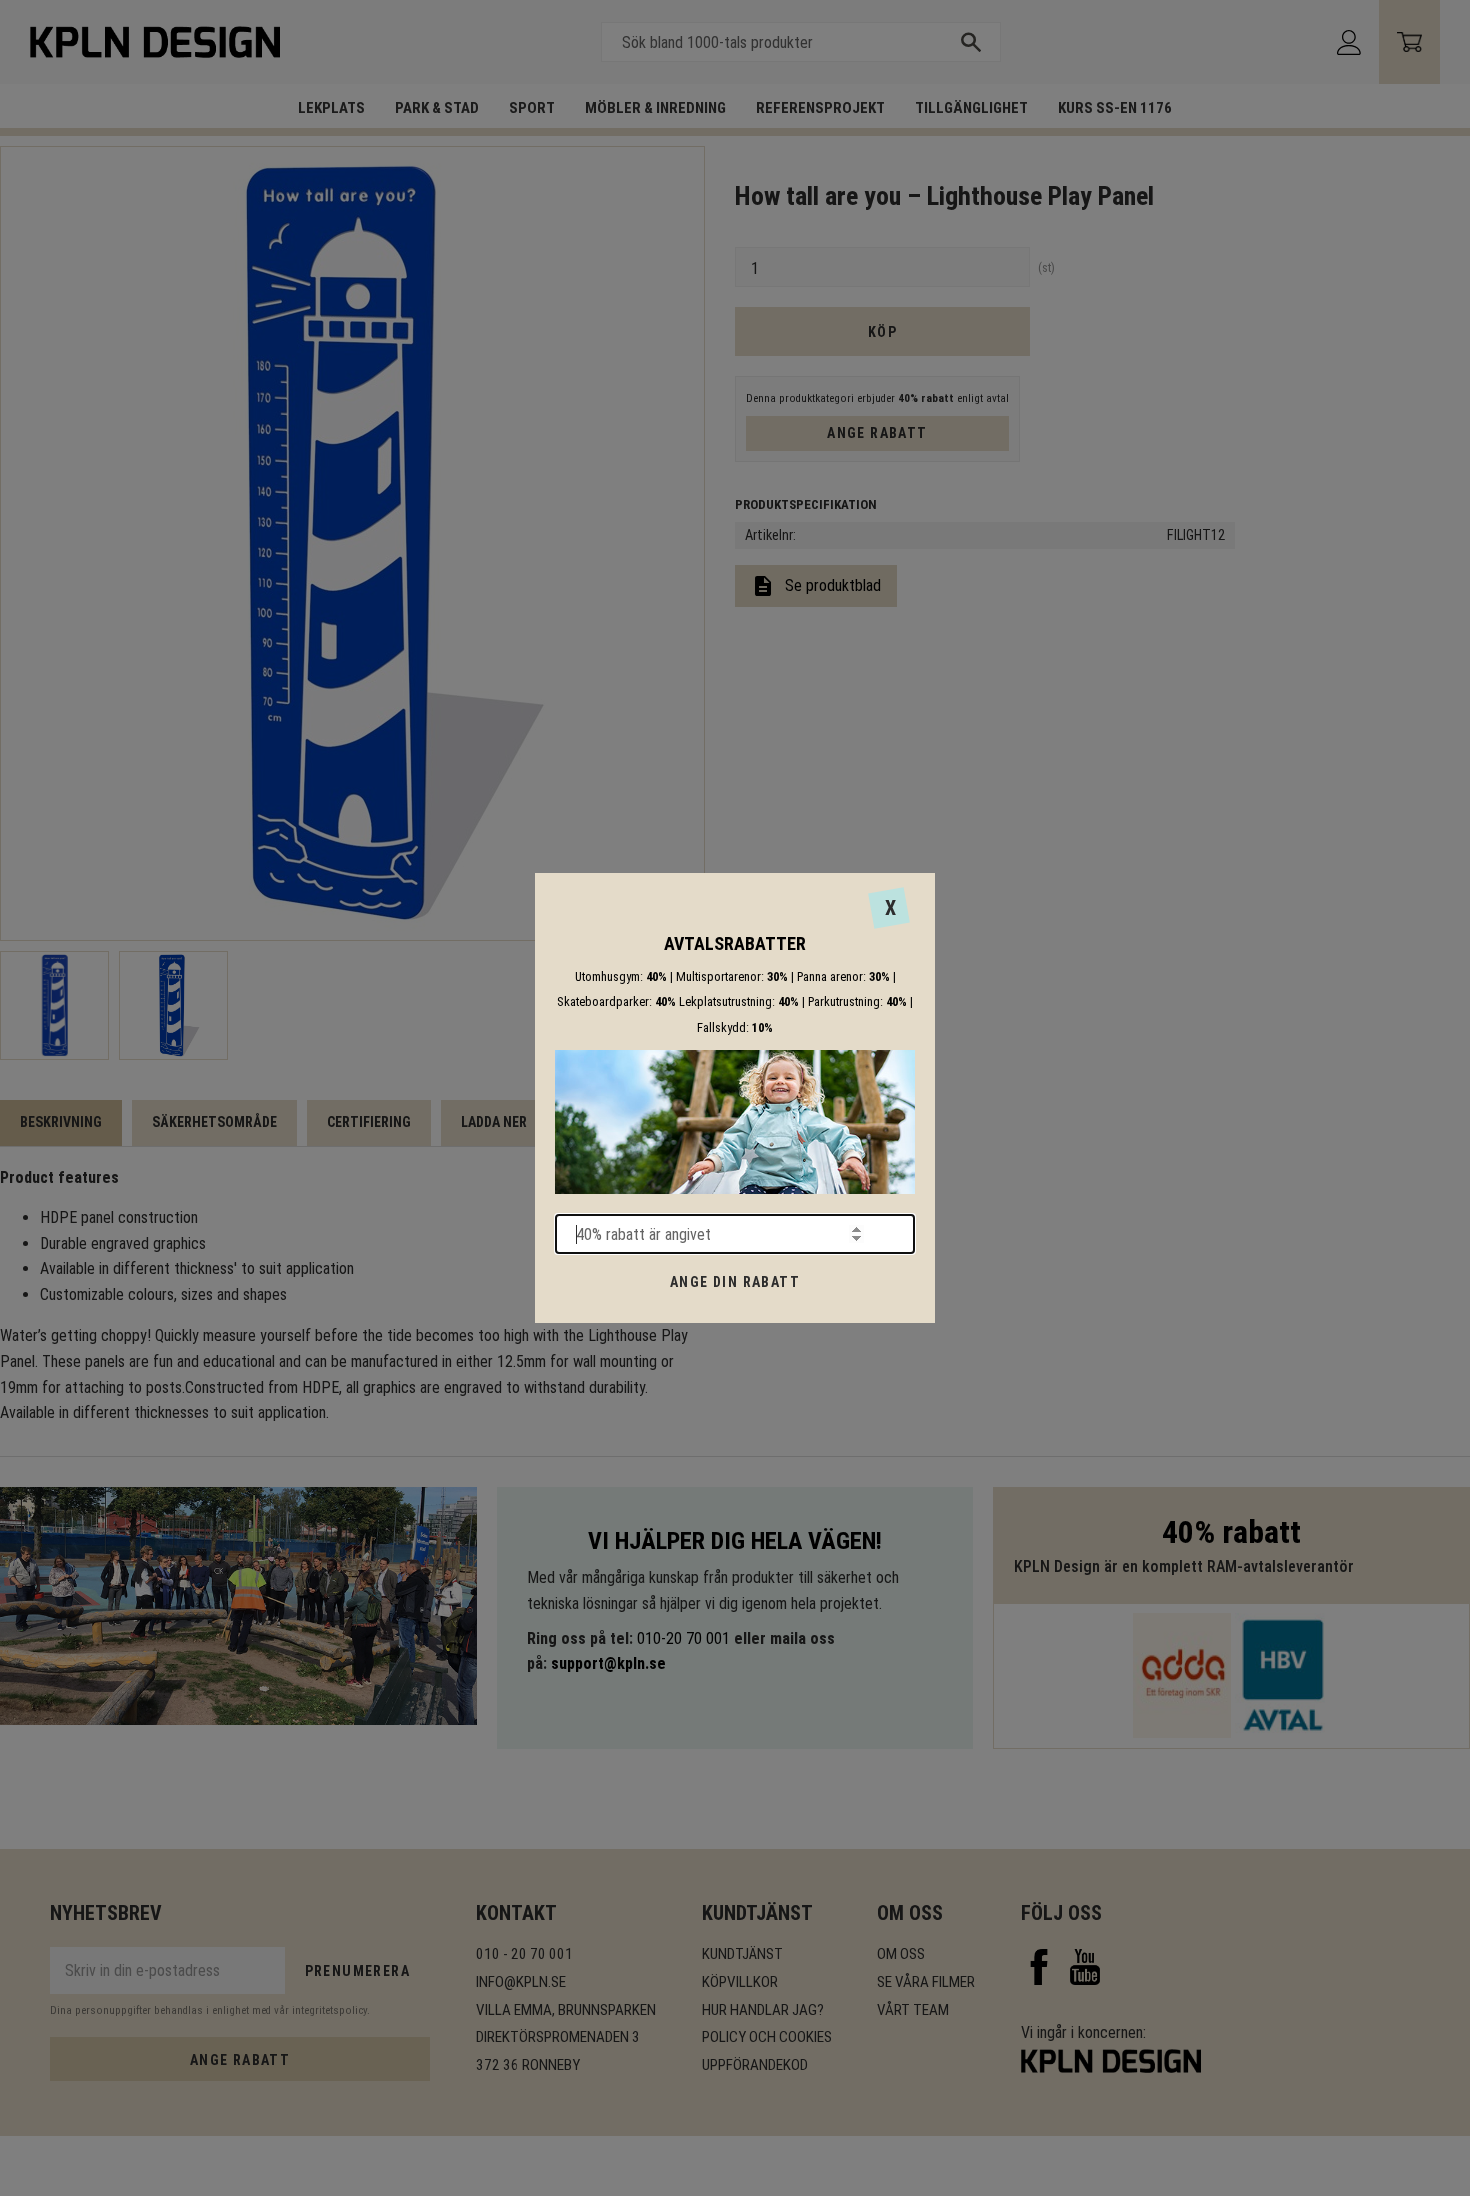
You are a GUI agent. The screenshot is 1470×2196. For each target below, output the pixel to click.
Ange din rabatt (735, 1282)
